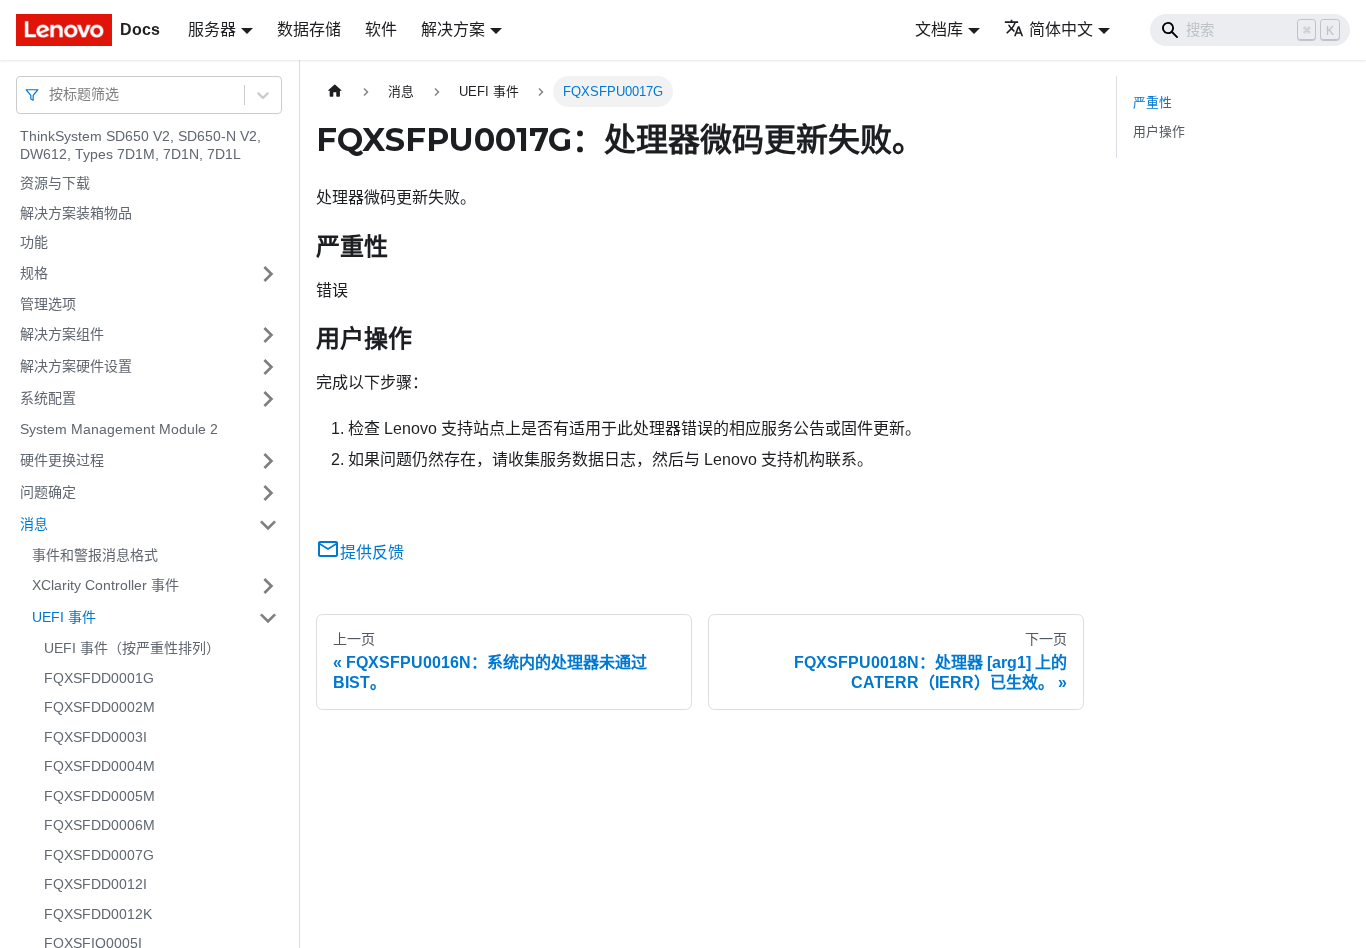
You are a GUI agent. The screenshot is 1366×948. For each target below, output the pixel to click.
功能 (34, 242)
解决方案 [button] (453, 29)
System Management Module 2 (119, 429)
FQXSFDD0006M (99, 825)
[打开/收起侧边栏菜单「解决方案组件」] (268, 335)
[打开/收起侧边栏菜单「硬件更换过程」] (268, 461)
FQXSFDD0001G (99, 678)
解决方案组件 (62, 334)
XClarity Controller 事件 (105, 585)
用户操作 (1159, 131)
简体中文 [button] (1061, 29)
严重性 (1152, 102)
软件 (381, 29)
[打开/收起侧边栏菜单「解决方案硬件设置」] (268, 367)
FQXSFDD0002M (99, 707)
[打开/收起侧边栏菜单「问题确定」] (268, 493)
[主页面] (335, 91)
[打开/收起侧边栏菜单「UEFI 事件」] (268, 618)
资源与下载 (55, 183)
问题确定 (48, 492)
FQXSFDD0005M (99, 796)
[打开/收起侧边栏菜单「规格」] (268, 274)
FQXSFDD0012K (98, 914)
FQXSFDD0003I (95, 737)
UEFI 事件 (64, 617)
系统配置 (48, 398)
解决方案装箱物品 (76, 213)
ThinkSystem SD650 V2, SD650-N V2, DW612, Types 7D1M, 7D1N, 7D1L (140, 145)
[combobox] (51, 94)
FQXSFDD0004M (99, 766)
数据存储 (309, 29)
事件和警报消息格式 (95, 555)
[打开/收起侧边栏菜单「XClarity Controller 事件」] (268, 586)
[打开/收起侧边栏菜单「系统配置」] (268, 399)
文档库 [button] (939, 29)
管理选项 (48, 304)
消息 (34, 524)
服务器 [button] (212, 29)
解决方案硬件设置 (76, 366)
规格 (34, 273)
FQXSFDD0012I (95, 884)
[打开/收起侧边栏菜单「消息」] (268, 525)
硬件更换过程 (62, 460)
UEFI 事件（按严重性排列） (132, 648)
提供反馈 (372, 552)
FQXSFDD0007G (99, 855)
